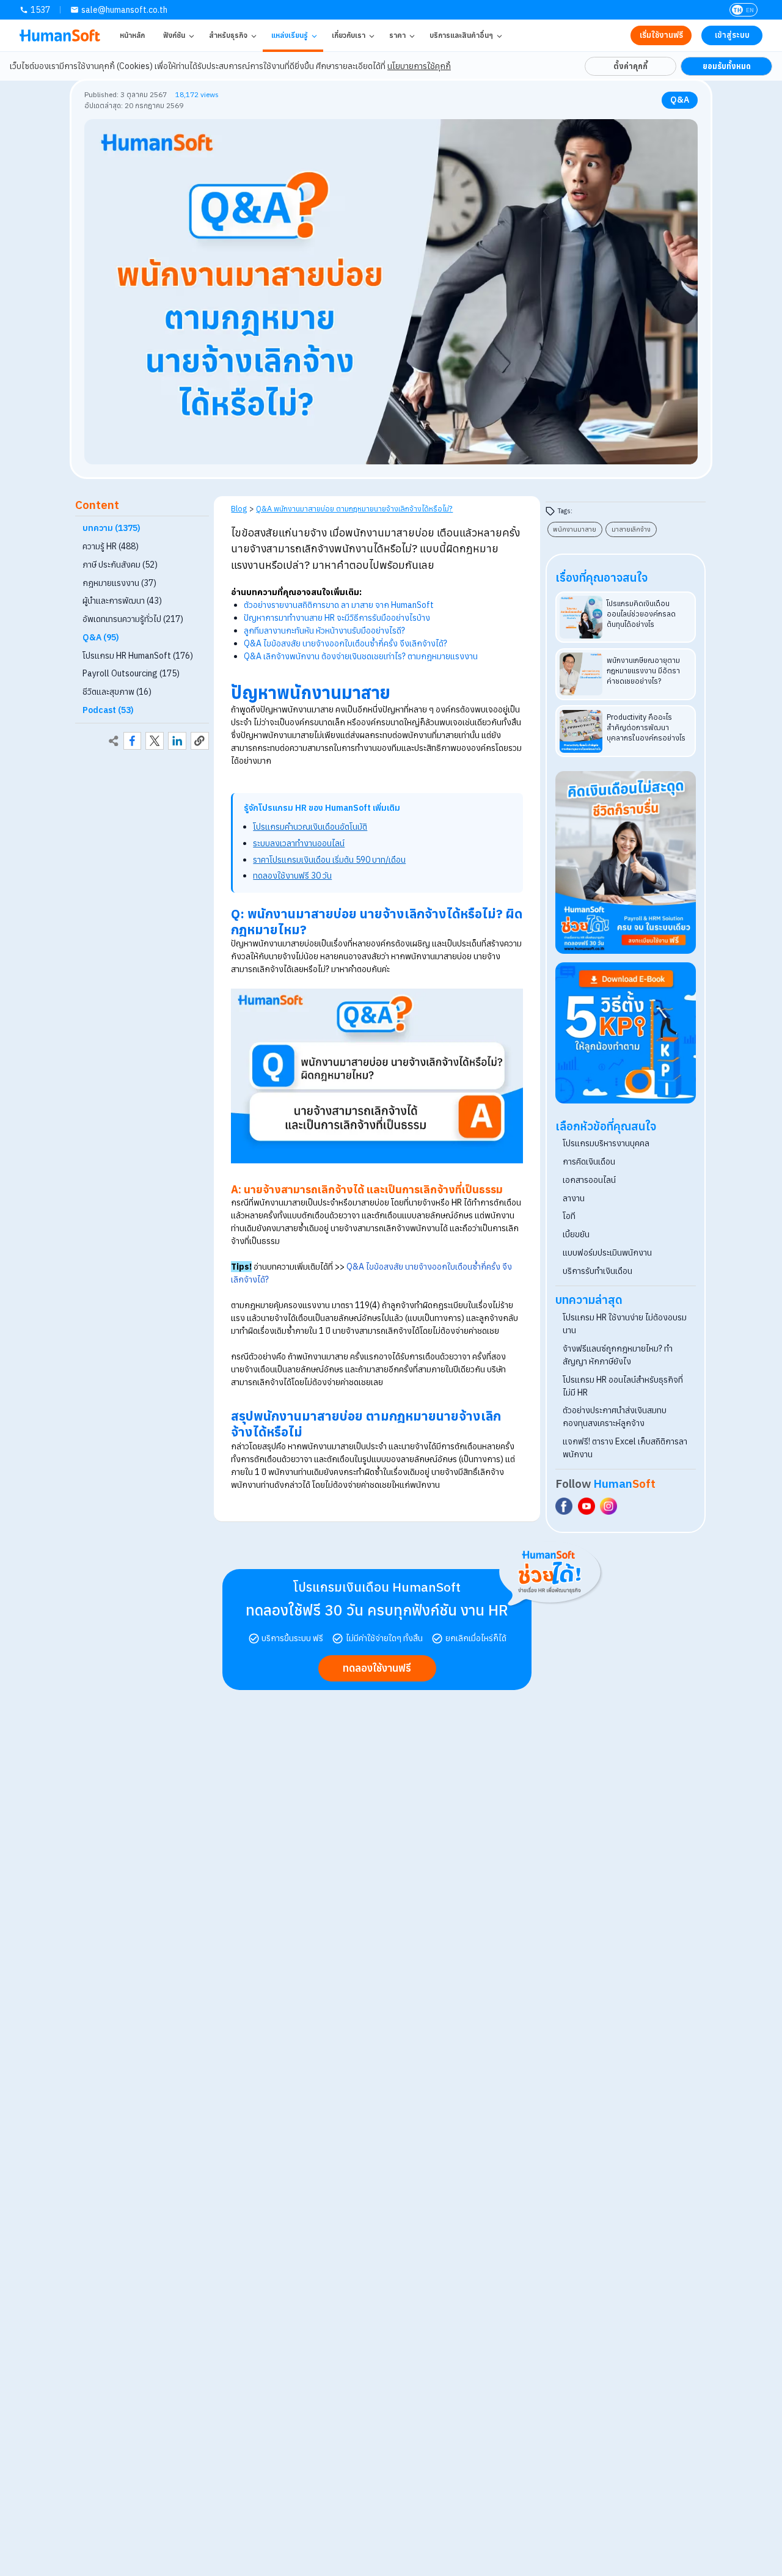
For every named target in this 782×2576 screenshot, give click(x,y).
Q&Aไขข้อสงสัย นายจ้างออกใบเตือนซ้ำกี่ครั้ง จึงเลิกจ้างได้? (345, 643)
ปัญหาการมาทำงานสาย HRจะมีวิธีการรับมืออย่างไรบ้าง (337, 618)
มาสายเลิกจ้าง (631, 529)
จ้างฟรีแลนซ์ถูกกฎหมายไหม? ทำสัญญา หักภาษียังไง (618, 1355)
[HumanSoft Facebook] (564, 1506)
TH (737, 10)
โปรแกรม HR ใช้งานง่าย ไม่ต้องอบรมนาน (625, 1324)
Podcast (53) (108, 710)
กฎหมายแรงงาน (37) (119, 583)
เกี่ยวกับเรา (349, 35)
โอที (569, 1216)
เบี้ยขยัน (576, 1234)
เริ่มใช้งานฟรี (661, 35)
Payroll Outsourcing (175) (131, 674)
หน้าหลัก (132, 35)
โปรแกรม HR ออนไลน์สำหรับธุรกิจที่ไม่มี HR (623, 1386)
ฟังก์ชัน (174, 35)
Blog (239, 508)
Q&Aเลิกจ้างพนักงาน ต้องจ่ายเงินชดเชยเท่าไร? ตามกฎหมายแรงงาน (361, 656)
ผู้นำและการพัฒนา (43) (122, 601)
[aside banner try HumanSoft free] (626, 863)
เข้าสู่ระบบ (732, 35)
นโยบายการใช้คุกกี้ (419, 66)
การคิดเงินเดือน (589, 1162)
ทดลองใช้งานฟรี (377, 1668)
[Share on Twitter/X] (155, 741)
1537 (40, 10)
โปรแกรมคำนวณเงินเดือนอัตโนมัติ (310, 827)
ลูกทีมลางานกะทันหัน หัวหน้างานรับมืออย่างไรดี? (324, 631)
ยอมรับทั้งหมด (727, 66)
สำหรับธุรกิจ (228, 35)
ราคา (397, 35)
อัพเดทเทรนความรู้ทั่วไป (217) (133, 619)
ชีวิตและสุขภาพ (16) (117, 692)
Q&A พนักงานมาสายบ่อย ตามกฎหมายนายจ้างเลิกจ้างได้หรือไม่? (354, 508)
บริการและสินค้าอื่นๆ (461, 35)
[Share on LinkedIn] (177, 741)
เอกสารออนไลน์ (589, 1180)
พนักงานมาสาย (575, 529)
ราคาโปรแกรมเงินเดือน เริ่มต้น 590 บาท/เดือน (329, 860)
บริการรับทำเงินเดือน (597, 1271)
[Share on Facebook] (133, 741)
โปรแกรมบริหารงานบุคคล (606, 1143)
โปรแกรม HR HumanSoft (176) (138, 656)
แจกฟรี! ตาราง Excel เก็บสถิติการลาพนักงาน (625, 1448)
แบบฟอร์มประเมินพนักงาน (607, 1253)
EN (750, 10)
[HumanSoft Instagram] (608, 1506)
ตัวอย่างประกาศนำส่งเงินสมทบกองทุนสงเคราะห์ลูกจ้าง (615, 1417)
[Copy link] (200, 741)
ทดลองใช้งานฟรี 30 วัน (292, 876)
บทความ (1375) (111, 529)
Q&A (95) (101, 637)
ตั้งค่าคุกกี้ (630, 66)
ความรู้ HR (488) (111, 546)
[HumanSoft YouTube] (586, 1506)
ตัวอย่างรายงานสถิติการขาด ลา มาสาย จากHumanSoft (339, 605)
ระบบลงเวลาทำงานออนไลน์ (299, 843)
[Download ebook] (626, 1033)
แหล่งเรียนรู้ (290, 35)
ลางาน (574, 1198)
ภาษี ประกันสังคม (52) (120, 565)
